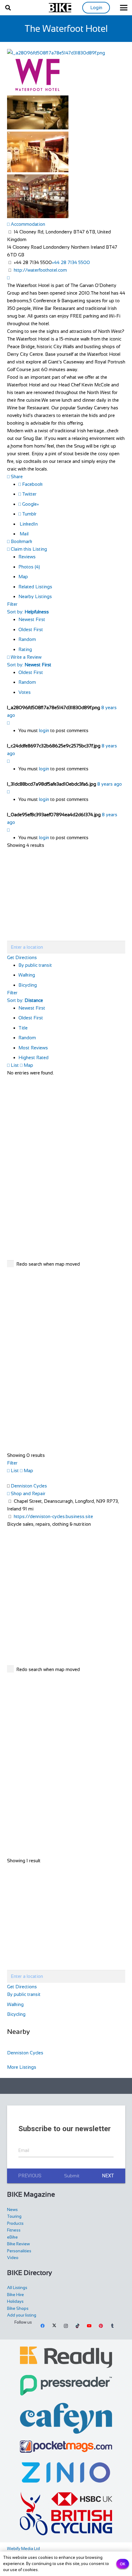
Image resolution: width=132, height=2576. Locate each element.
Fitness (14, 2230)
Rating (25, 649)
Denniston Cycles (29, 1486)
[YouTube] (89, 2326)
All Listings (17, 2288)
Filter (12, 604)
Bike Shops (18, 2308)
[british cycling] (66, 2514)
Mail (23, 534)
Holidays (15, 2301)
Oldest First (31, 629)
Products (15, 2223)
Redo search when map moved (48, 1264)
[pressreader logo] (66, 2385)
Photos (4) (29, 567)
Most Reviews (33, 1048)
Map (23, 577)
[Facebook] (43, 2326)
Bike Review (18, 2244)
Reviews (27, 557)
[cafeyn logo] (66, 2418)
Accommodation (27, 224)
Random (27, 639)
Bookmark (21, 541)
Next (108, 2176)
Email (24, 2150)
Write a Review (25, 657)
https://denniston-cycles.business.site (53, 1516)
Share (16, 476)
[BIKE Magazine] (60, 8)
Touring (14, 2216)
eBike (12, 2237)
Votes (25, 692)
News (12, 2210)
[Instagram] (66, 2326)
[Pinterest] (101, 2326)
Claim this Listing (28, 549)
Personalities (19, 2251)
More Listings (22, 2067)
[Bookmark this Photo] (8, 723)
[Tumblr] (112, 2326)
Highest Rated (33, 1057)
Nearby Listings (35, 596)
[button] (8, 8)
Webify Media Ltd (23, 2549)
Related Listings (35, 587)
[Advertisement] (70, 2086)
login (44, 730)
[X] (54, 2326)
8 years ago (110, 784)
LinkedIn (28, 524)
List (14, 1065)
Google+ (30, 504)
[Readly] (66, 2357)
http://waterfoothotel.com (40, 270)
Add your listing (22, 2315)
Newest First (32, 619)
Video (13, 2258)
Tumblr (29, 514)
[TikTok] (78, 2326)
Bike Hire (16, 2295)
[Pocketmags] (66, 2447)
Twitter (29, 494)
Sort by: (28, 612)
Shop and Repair (27, 1493)
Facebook (32, 484)
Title (23, 1028)
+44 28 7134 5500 (71, 262)
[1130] (66, 2472)
